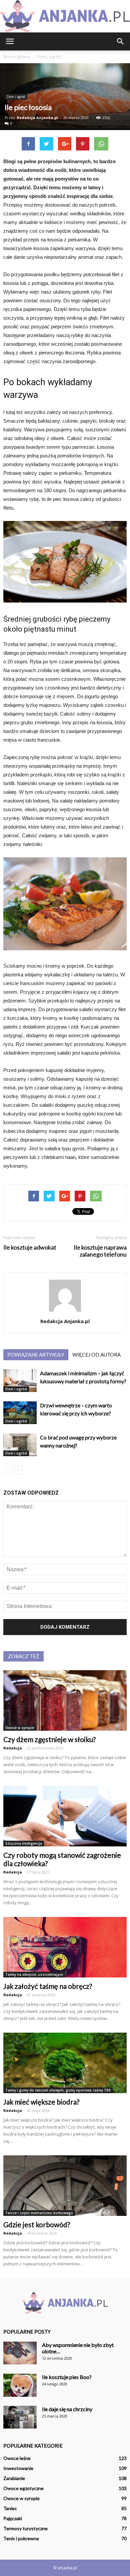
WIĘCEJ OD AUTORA (96, 1355)
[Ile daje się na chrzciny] (20, 2417)
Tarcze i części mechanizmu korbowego (39, 2213)
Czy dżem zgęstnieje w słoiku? (49, 1739)
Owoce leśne (17, 2458)
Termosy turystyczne (25, 2528)
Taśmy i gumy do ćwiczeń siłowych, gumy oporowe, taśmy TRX (58, 2090)
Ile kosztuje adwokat (30, 1247)
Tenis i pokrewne (21, 2538)
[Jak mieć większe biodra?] (65, 2063)
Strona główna (17, 57)
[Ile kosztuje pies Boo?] (20, 2385)
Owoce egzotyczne (23, 2488)
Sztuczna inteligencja (24, 1843)
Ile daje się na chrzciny (67, 2409)
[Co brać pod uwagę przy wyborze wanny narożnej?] (20, 1445)
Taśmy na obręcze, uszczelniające (34, 1974)
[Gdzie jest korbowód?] (65, 2186)
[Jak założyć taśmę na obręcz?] (65, 1947)
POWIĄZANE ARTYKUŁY (36, 1355)
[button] (121, 41)
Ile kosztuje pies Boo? (67, 2377)
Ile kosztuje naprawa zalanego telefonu (100, 1251)
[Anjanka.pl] (65, 16)
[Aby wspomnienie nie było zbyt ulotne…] (20, 2353)
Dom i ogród (16, 97)
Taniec (10, 2508)
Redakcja (13, 1748)
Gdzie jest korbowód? (37, 2224)
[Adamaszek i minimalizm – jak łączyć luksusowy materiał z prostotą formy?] (20, 1381)
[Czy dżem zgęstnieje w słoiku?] (65, 1700)
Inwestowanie (18, 2468)
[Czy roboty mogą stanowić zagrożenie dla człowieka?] (65, 1816)
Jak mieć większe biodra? (41, 2102)
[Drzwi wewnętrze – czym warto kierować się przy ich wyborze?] (20, 1413)
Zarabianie (14, 2478)
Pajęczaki (13, 2518)
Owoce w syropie (20, 1728)
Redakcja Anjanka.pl (37, 118)
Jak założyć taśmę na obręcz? (48, 1986)
